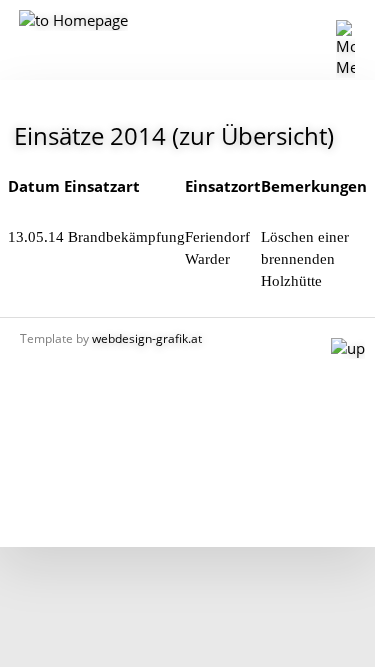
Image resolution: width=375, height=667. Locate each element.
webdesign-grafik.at (147, 338)
